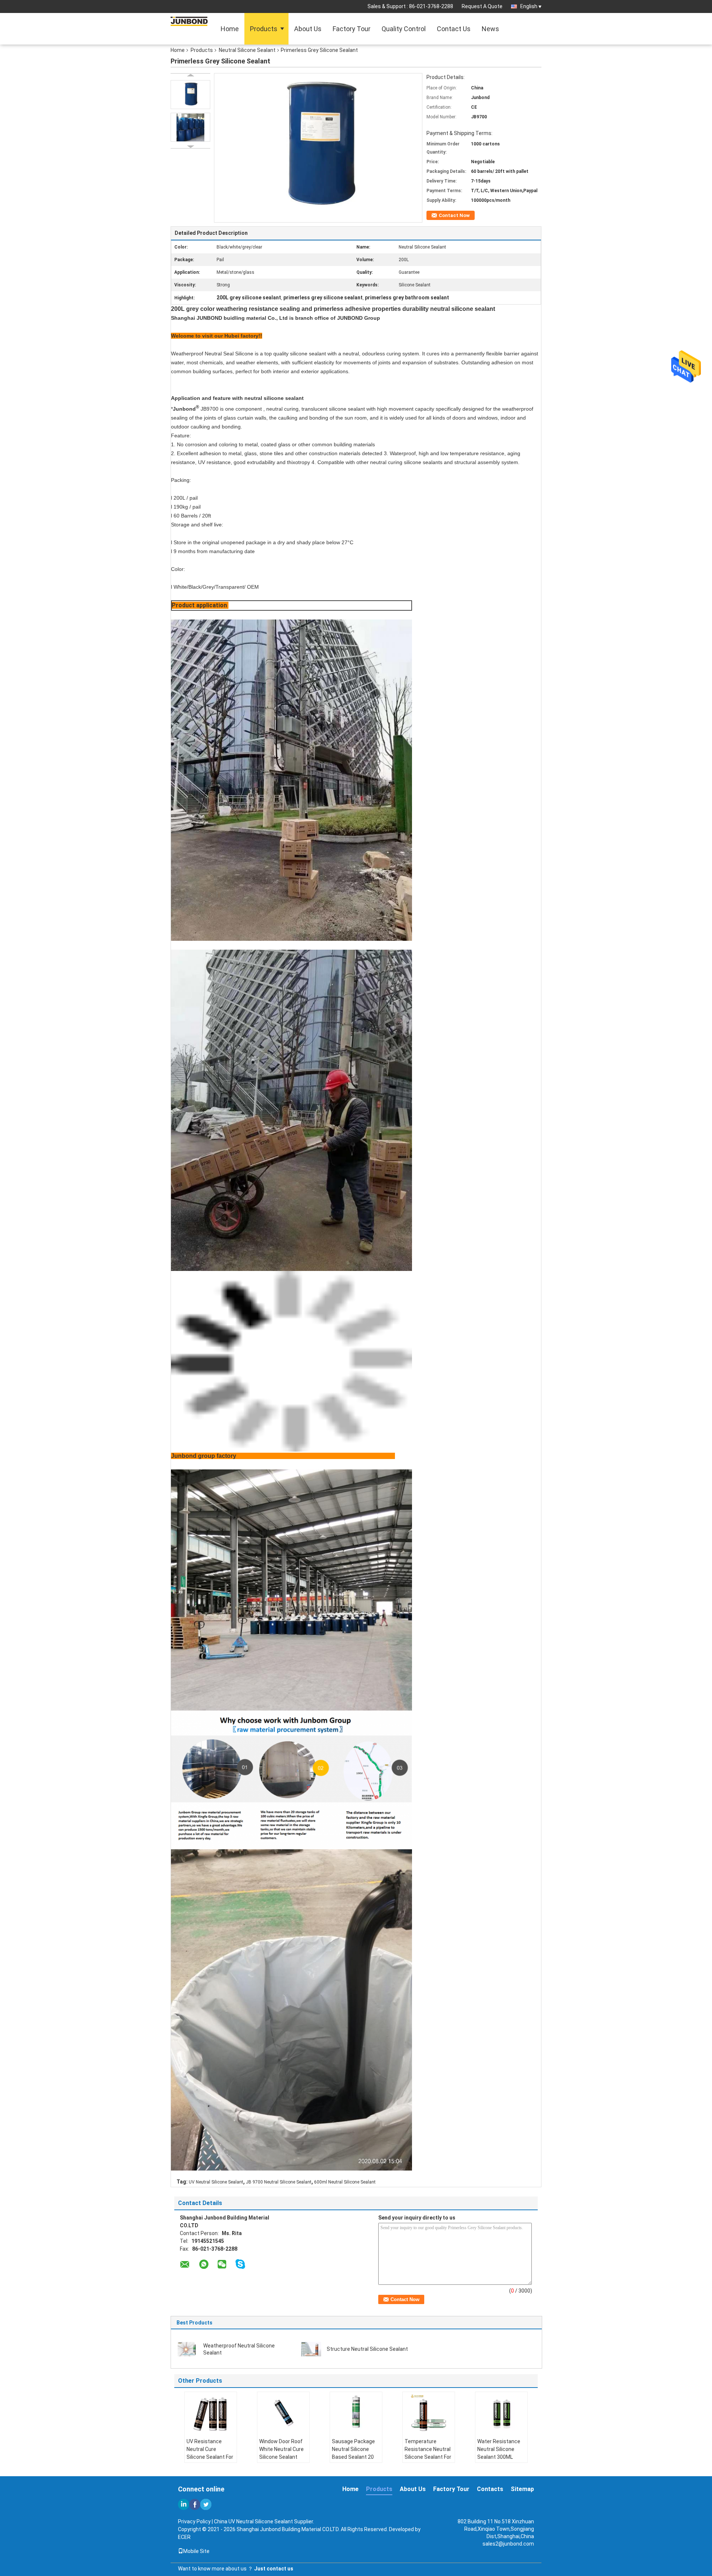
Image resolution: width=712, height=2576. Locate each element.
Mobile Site (196, 2551)
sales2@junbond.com (508, 2544)
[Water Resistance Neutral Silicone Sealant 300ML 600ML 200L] (501, 2412)
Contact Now (454, 215)
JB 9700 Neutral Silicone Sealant (279, 2182)
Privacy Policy (194, 2521)
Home (230, 29)
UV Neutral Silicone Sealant (216, 2182)
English (529, 6)
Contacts (490, 2489)
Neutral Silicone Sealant (247, 50)
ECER (184, 2537)
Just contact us (274, 2569)
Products (264, 29)
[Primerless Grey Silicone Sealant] (190, 95)
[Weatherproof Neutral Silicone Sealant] (188, 2349)
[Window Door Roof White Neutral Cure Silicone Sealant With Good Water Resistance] (283, 2412)
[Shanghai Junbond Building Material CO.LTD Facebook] (195, 2504)
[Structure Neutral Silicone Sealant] (311, 2349)
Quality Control (404, 29)
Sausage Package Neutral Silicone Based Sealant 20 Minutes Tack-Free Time (354, 2457)
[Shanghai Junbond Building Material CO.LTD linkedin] (184, 2504)
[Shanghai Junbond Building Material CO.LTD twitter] (206, 2504)
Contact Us (454, 29)
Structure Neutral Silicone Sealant (367, 2349)
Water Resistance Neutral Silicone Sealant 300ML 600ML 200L (499, 2453)
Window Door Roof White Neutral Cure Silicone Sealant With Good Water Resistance (281, 2457)
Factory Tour (352, 29)
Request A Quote (482, 6)
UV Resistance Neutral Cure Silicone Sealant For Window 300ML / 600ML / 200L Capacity (210, 2461)
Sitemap (522, 2489)
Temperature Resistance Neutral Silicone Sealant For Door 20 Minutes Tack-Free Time (428, 2457)
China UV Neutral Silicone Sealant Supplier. (264, 2521)
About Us (308, 29)
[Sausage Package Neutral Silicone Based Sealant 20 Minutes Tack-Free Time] (356, 2412)
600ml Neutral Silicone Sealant (345, 2182)
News (490, 29)
